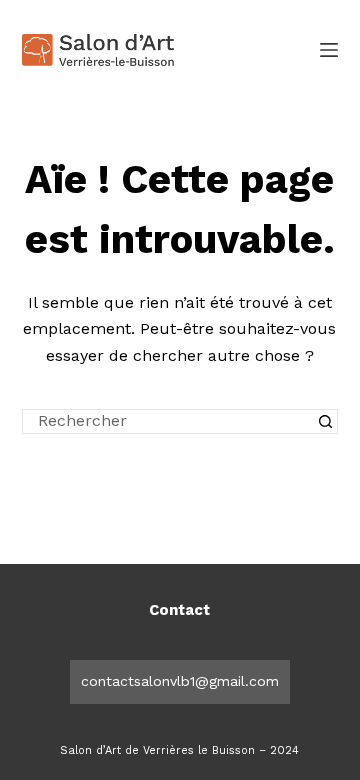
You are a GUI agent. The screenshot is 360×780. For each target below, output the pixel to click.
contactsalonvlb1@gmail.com (180, 681)
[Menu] (329, 50)
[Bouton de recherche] (325, 421)
